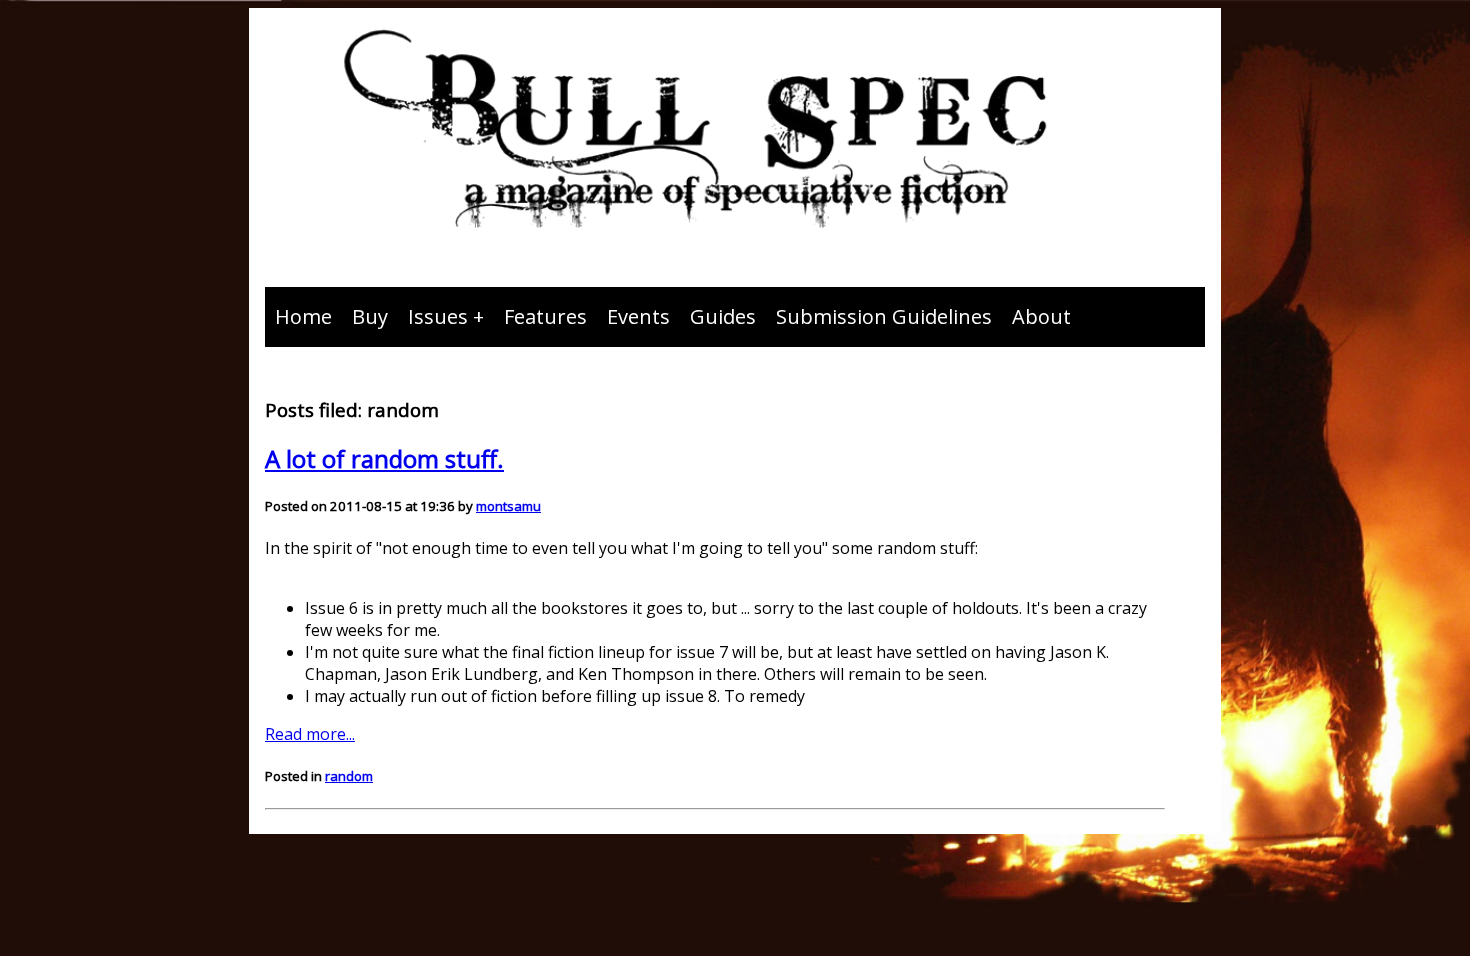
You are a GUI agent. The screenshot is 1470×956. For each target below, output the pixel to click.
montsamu (508, 506)
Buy (370, 316)
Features (545, 316)
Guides (723, 316)
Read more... (310, 734)
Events (638, 316)
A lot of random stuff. (384, 458)
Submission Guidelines (884, 316)
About (1041, 316)
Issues (438, 316)
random (349, 776)
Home (303, 316)
